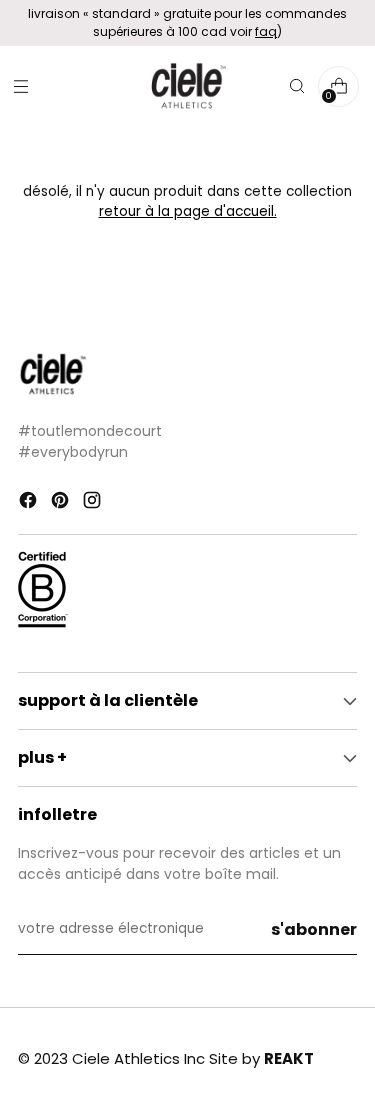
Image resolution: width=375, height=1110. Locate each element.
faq (266, 31)
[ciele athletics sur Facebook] (30, 503)
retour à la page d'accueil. (188, 211)
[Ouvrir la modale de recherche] (296, 86)
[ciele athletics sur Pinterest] (62, 503)
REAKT (289, 1058)
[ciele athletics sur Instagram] (94, 503)
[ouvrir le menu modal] (20, 86)
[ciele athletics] (188, 86)
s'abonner (314, 929)
